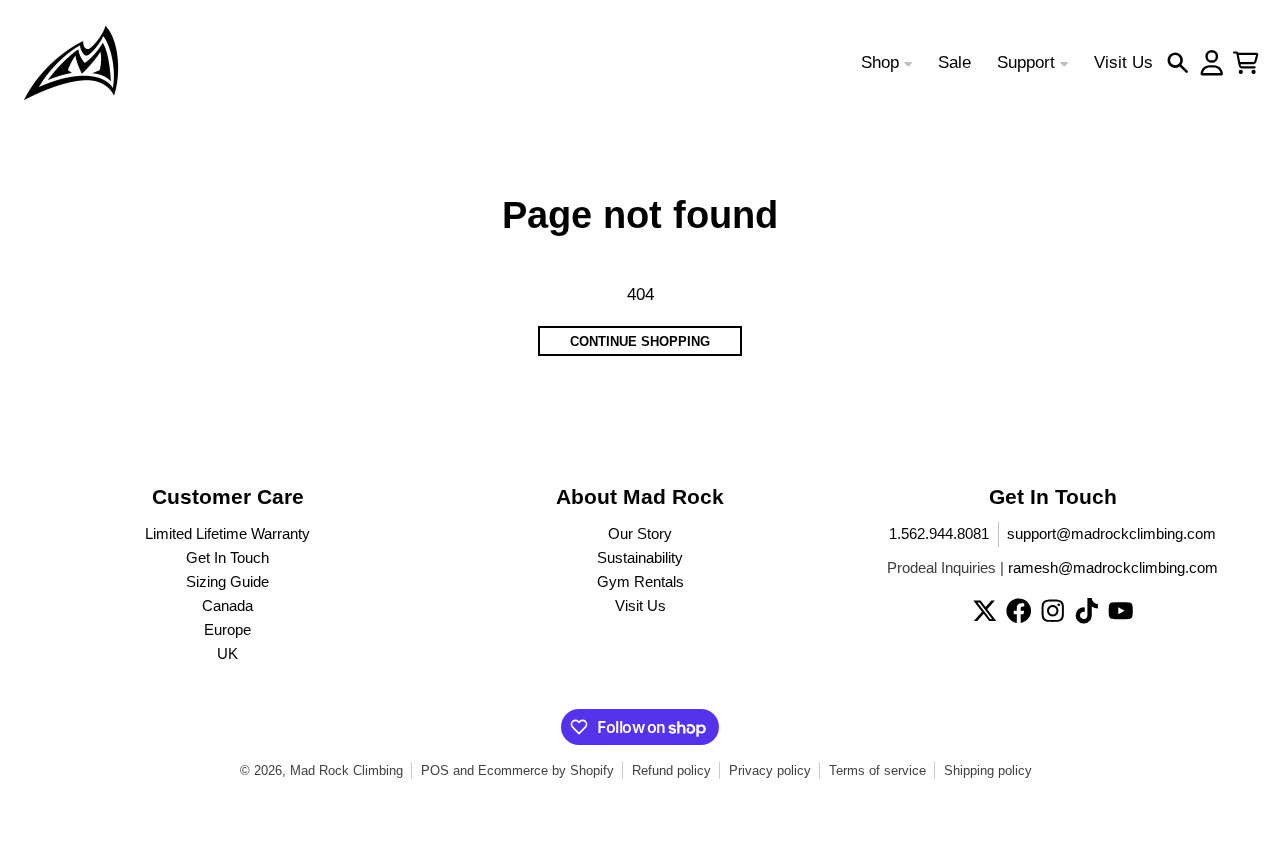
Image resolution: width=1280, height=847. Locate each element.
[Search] (1178, 63)
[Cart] (1246, 63)
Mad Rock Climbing (346, 770)
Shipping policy (988, 770)
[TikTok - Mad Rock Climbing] (1087, 611)
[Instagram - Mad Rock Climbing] (1053, 611)
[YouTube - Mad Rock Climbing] (1121, 611)
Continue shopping (640, 341)
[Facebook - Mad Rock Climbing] (1019, 611)
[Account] (1212, 63)
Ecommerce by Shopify (546, 770)
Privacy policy (770, 770)
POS (435, 770)
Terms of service (877, 770)
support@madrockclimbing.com (1111, 534)
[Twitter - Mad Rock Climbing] (985, 611)
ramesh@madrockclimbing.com (1113, 568)
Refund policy (671, 770)
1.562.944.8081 (939, 534)
